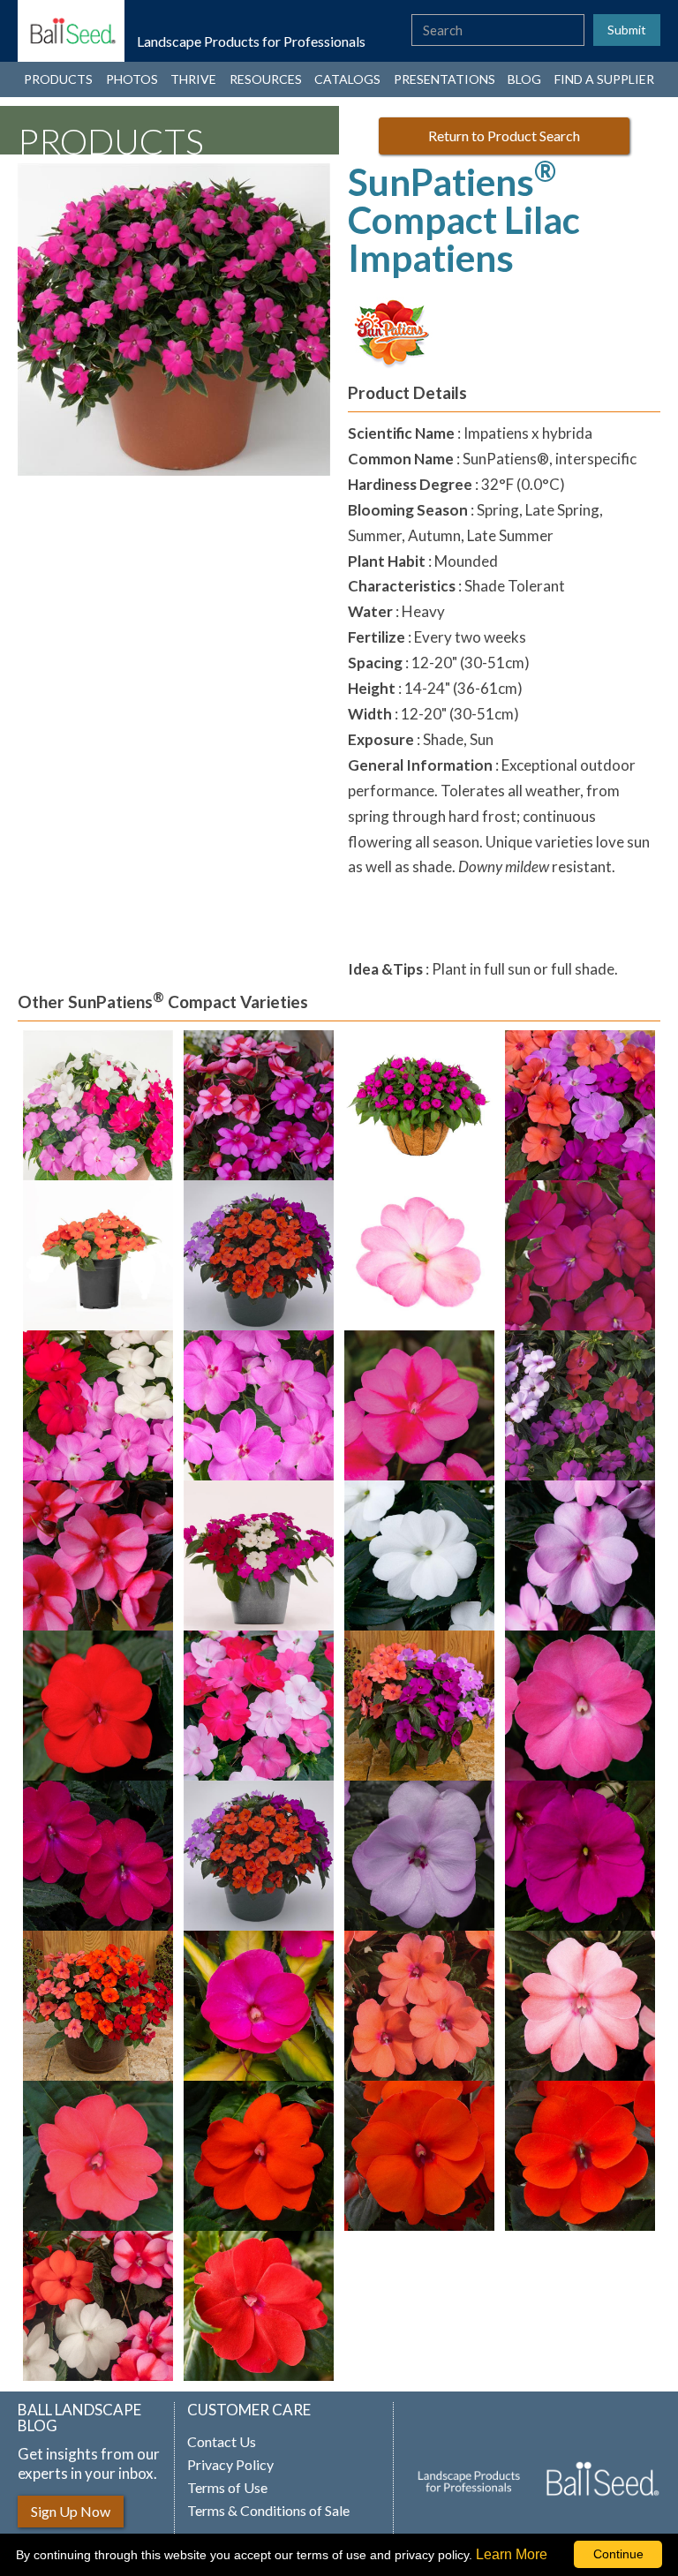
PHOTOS (132, 79)
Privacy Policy (230, 2465)
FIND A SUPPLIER (604, 79)
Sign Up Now (71, 2511)
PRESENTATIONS (444, 79)
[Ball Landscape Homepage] (71, 31)
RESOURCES (266, 79)
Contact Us (222, 2442)
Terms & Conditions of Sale (268, 2511)
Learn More (512, 2554)
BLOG (524, 79)
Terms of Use (227, 2488)
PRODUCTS (58, 79)
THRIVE (193, 79)
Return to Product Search (504, 136)
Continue (618, 2554)
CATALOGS (347, 79)
